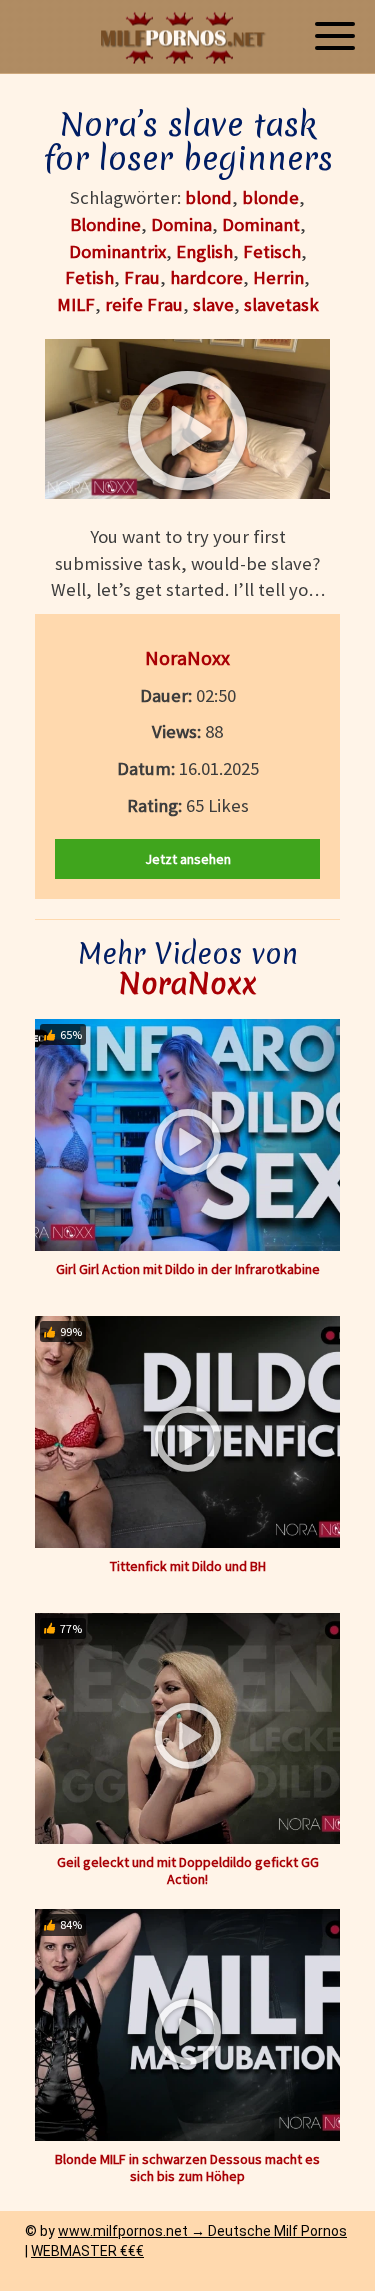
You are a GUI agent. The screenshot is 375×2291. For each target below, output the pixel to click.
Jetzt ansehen (188, 859)
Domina (181, 224)
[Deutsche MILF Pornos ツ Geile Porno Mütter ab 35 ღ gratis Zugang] (188, 37)
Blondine (105, 224)
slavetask (281, 304)
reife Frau (144, 304)
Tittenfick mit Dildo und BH (188, 1566)
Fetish (89, 277)
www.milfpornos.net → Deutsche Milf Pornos (202, 2231)
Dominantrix (117, 251)
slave (213, 304)
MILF (76, 304)
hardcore (206, 277)
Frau (142, 277)
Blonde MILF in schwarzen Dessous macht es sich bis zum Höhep (187, 2167)
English (204, 251)
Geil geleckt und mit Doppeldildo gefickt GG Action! (188, 1870)
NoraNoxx (187, 657)
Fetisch (272, 251)
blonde (270, 197)
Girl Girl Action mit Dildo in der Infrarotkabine (188, 1269)
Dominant (261, 224)
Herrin (278, 277)
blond (208, 197)
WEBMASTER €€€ (87, 2251)
